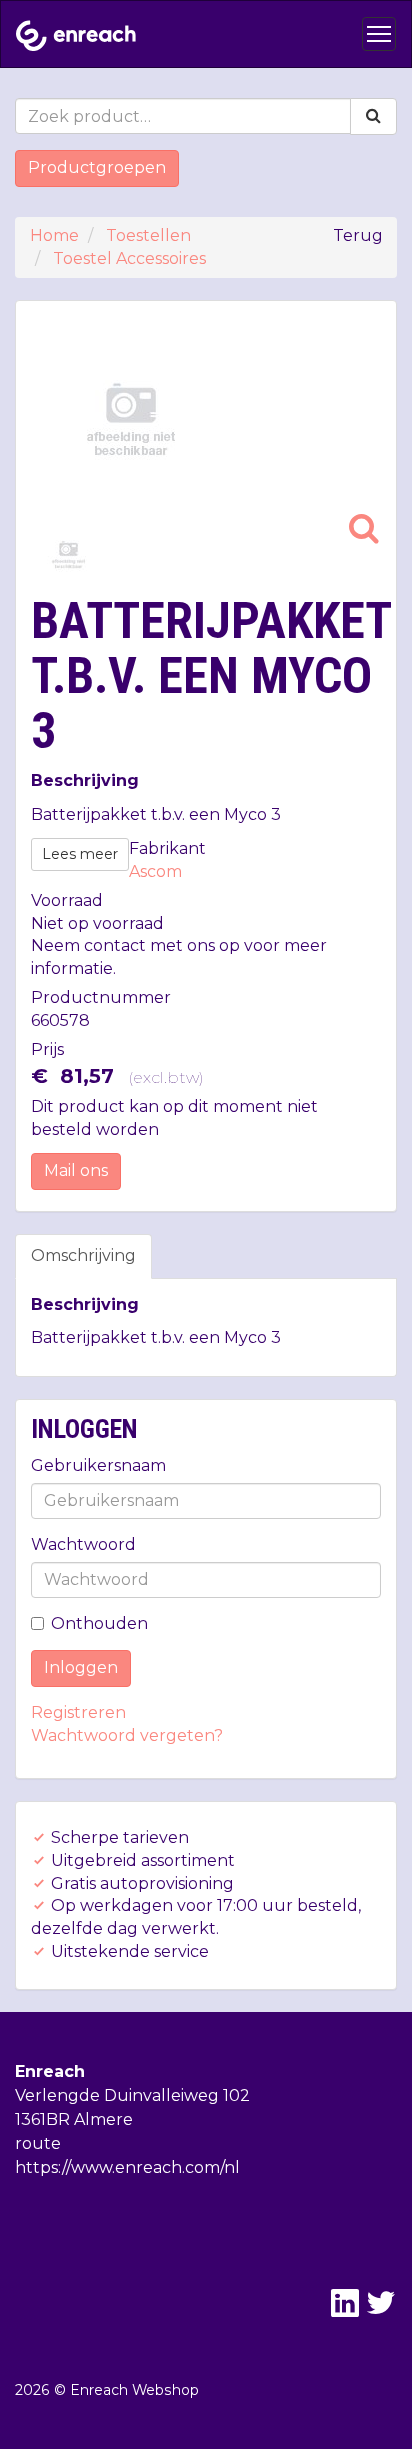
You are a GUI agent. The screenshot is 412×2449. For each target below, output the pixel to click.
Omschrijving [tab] (83, 1255)
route (38, 2143)
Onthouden (99, 1623)
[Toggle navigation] (379, 34)
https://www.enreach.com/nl (127, 2167)
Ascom (155, 871)
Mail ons (76, 1170)
